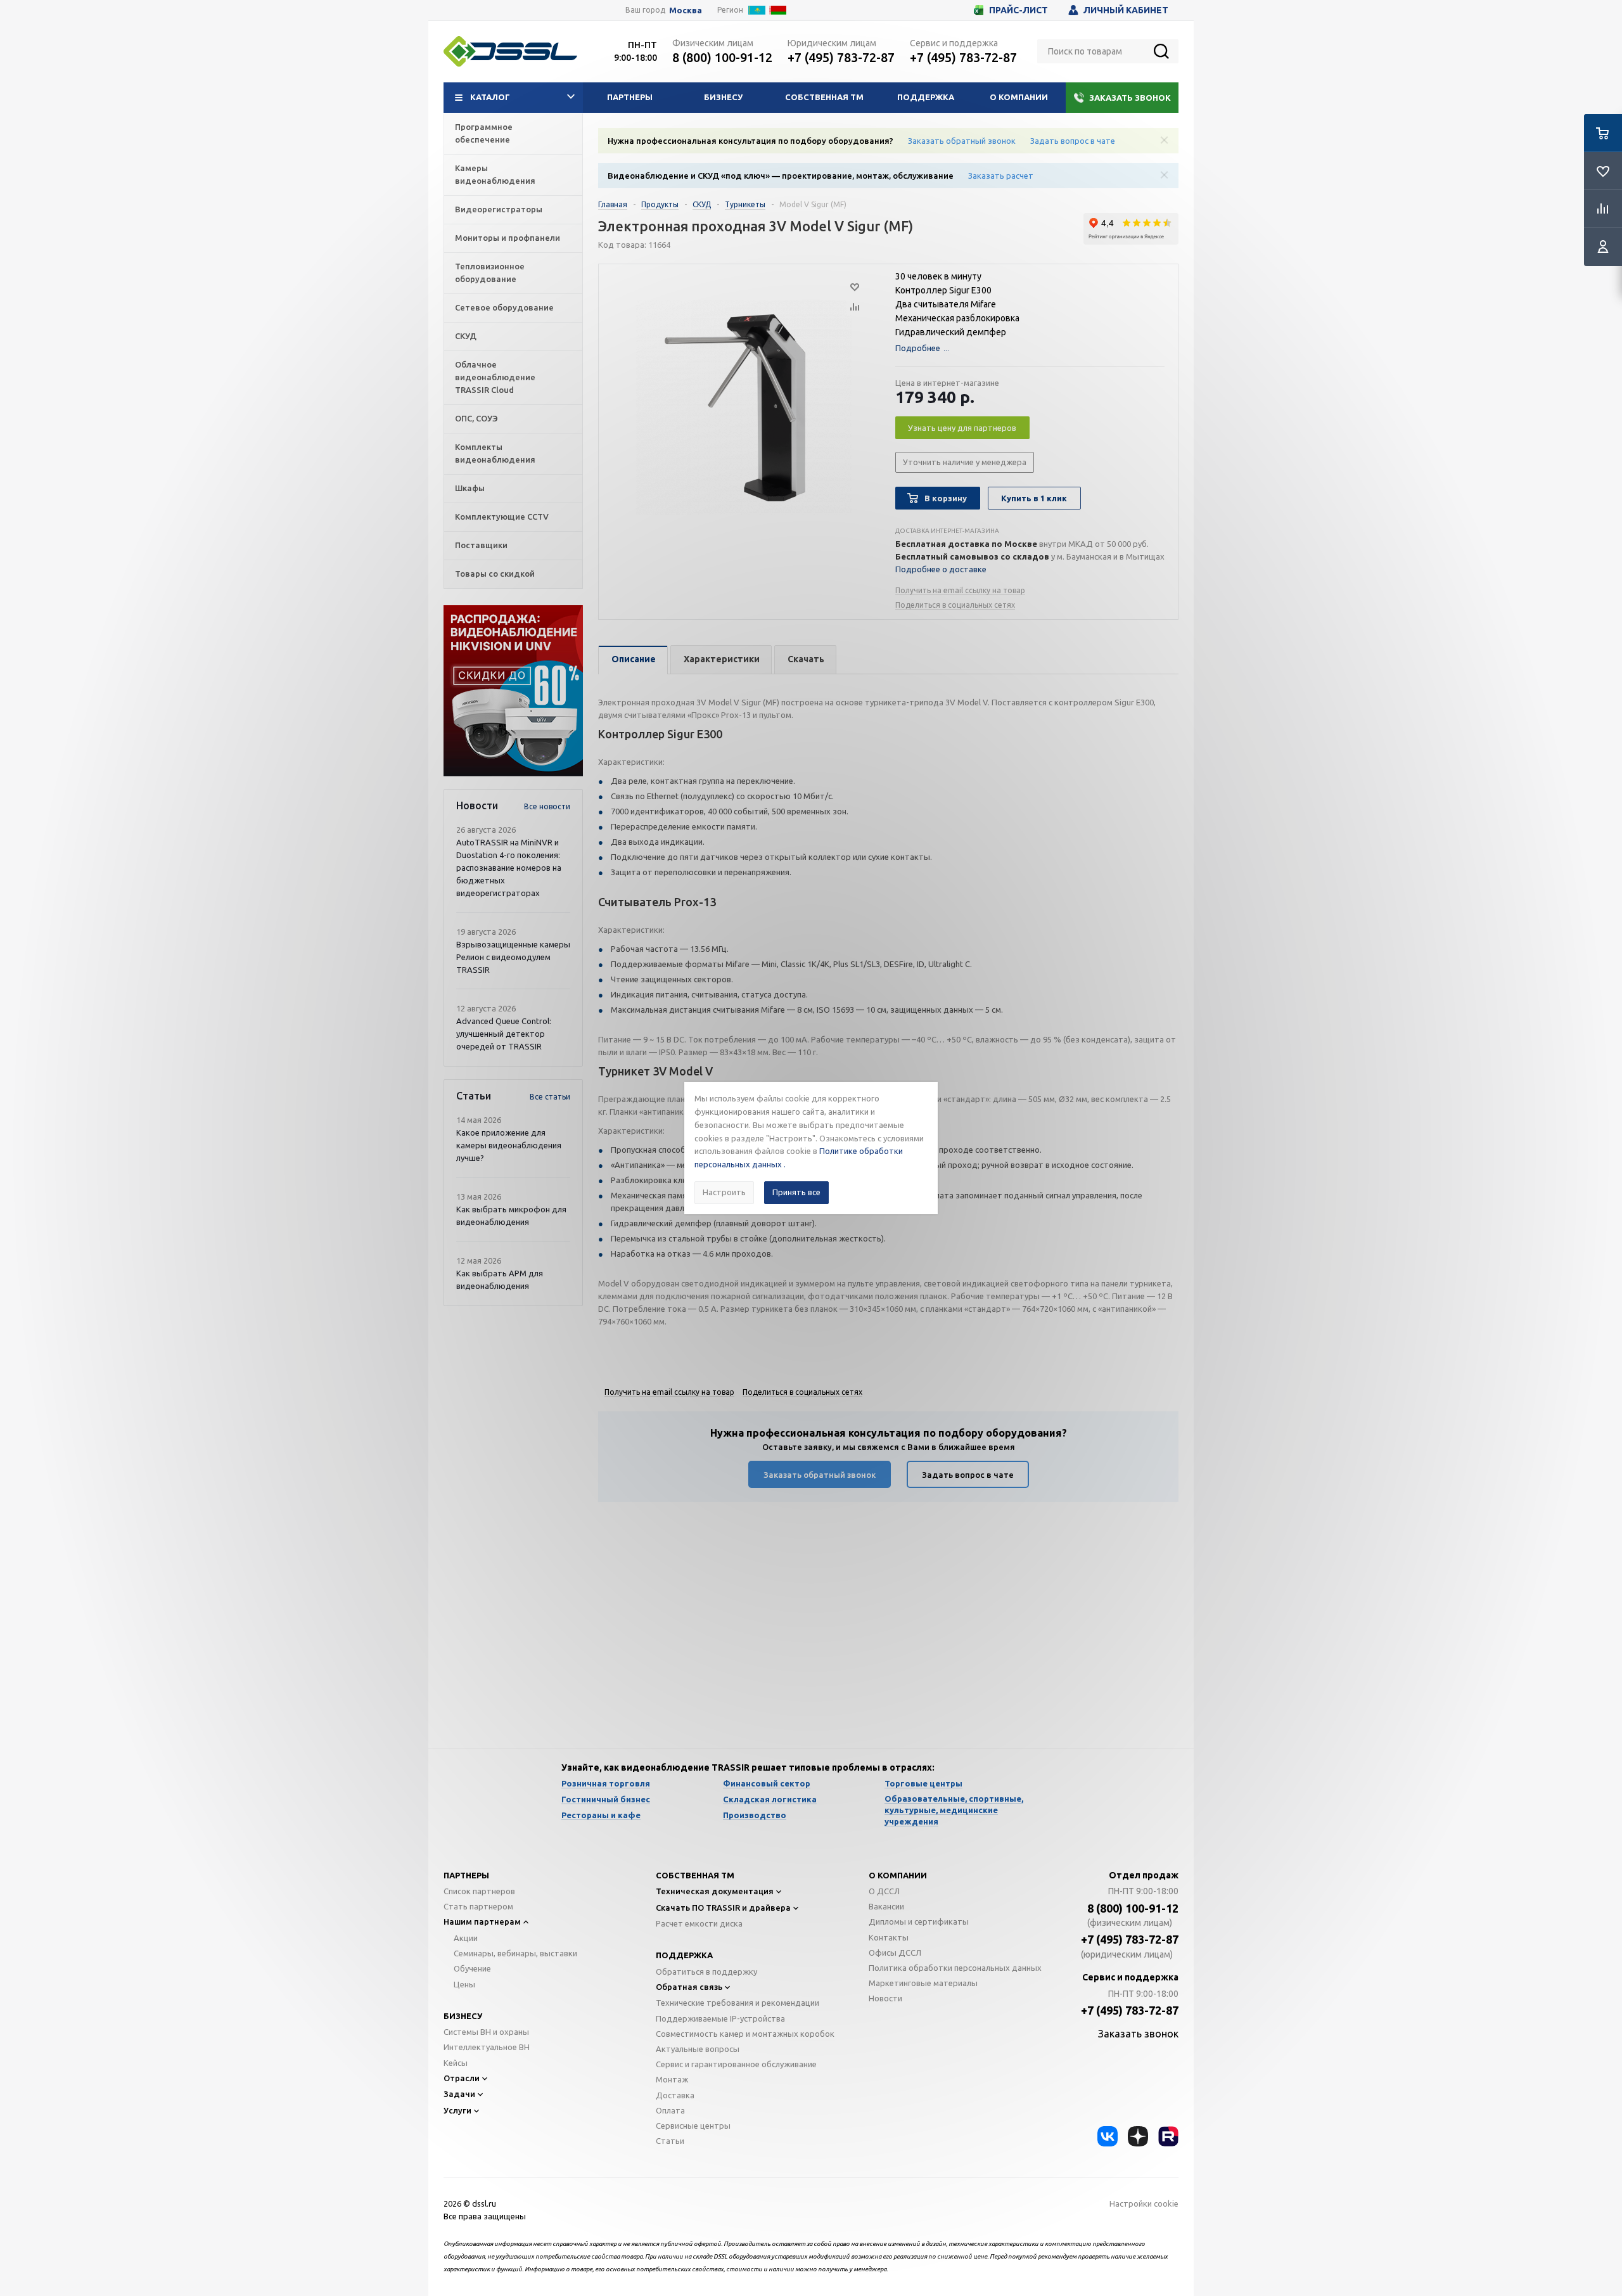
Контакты (889, 1937)
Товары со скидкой (495, 574)
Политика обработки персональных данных (955, 1968)
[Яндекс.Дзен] (1138, 2136)
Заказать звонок (1130, 98)
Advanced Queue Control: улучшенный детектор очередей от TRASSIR (504, 1034)
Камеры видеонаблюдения (495, 174)
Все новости (547, 806)
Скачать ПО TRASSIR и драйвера (723, 1908)
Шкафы (470, 488)
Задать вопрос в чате (1073, 141)
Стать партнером (478, 1906)
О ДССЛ (884, 1891)
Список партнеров (479, 1891)
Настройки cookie (1144, 2203)
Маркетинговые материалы (923, 1983)
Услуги (457, 2110)
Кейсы (456, 2063)
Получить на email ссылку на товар (960, 590)
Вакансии (886, 1906)
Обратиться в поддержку (706, 1972)
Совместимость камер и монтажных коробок (745, 2034)
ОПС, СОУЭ (476, 418)
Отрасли (462, 2078)
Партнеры (630, 97)
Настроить (724, 1192)
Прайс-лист (1019, 10)
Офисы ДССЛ (895, 1953)
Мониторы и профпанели (508, 238)
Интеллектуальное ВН (487, 2047)
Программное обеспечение (484, 133)
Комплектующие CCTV (502, 516)
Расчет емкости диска (699, 1923)
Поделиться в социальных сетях (955, 605)
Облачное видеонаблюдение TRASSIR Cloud (495, 377)
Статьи (670, 2141)
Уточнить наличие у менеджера (965, 462)
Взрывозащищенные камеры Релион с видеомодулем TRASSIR (513, 957)
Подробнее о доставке (941, 569)
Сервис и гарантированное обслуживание (736, 2064)
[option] (513, 691)
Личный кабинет (1126, 10)
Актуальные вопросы (698, 2049)
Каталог (490, 97)
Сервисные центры (693, 2126)
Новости (885, 1998)
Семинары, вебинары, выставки (515, 1953)
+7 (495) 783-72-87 (841, 57)
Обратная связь (689, 1987)
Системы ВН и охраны (486, 2032)
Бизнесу (723, 97)
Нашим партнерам (482, 1921)
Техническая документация (715, 1891)
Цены (464, 1984)
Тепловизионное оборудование (490, 273)
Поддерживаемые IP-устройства (720, 2018)
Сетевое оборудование (504, 307)
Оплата (670, 2110)
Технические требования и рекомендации (738, 2003)
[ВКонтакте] (1108, 2136)
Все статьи (550, 1097)
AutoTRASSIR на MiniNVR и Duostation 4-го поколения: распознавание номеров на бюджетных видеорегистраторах (509, 868)
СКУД (466, 336)
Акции (466, 1938)
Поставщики (481, 545)
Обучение (472, 1968)
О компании (1019, 97)
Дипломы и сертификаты (919, 1921)
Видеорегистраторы (499, 209)
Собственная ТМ (824, 97)
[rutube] (1168, 2136)
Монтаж (672, 2079)
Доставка (675, 2095)
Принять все (796, 1192)
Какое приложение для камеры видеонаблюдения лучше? (509, 1145)
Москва (686, 10)
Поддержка (926, 97)
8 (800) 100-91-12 (722, 57)
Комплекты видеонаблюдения (495, 453)
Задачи (459, 2094)
